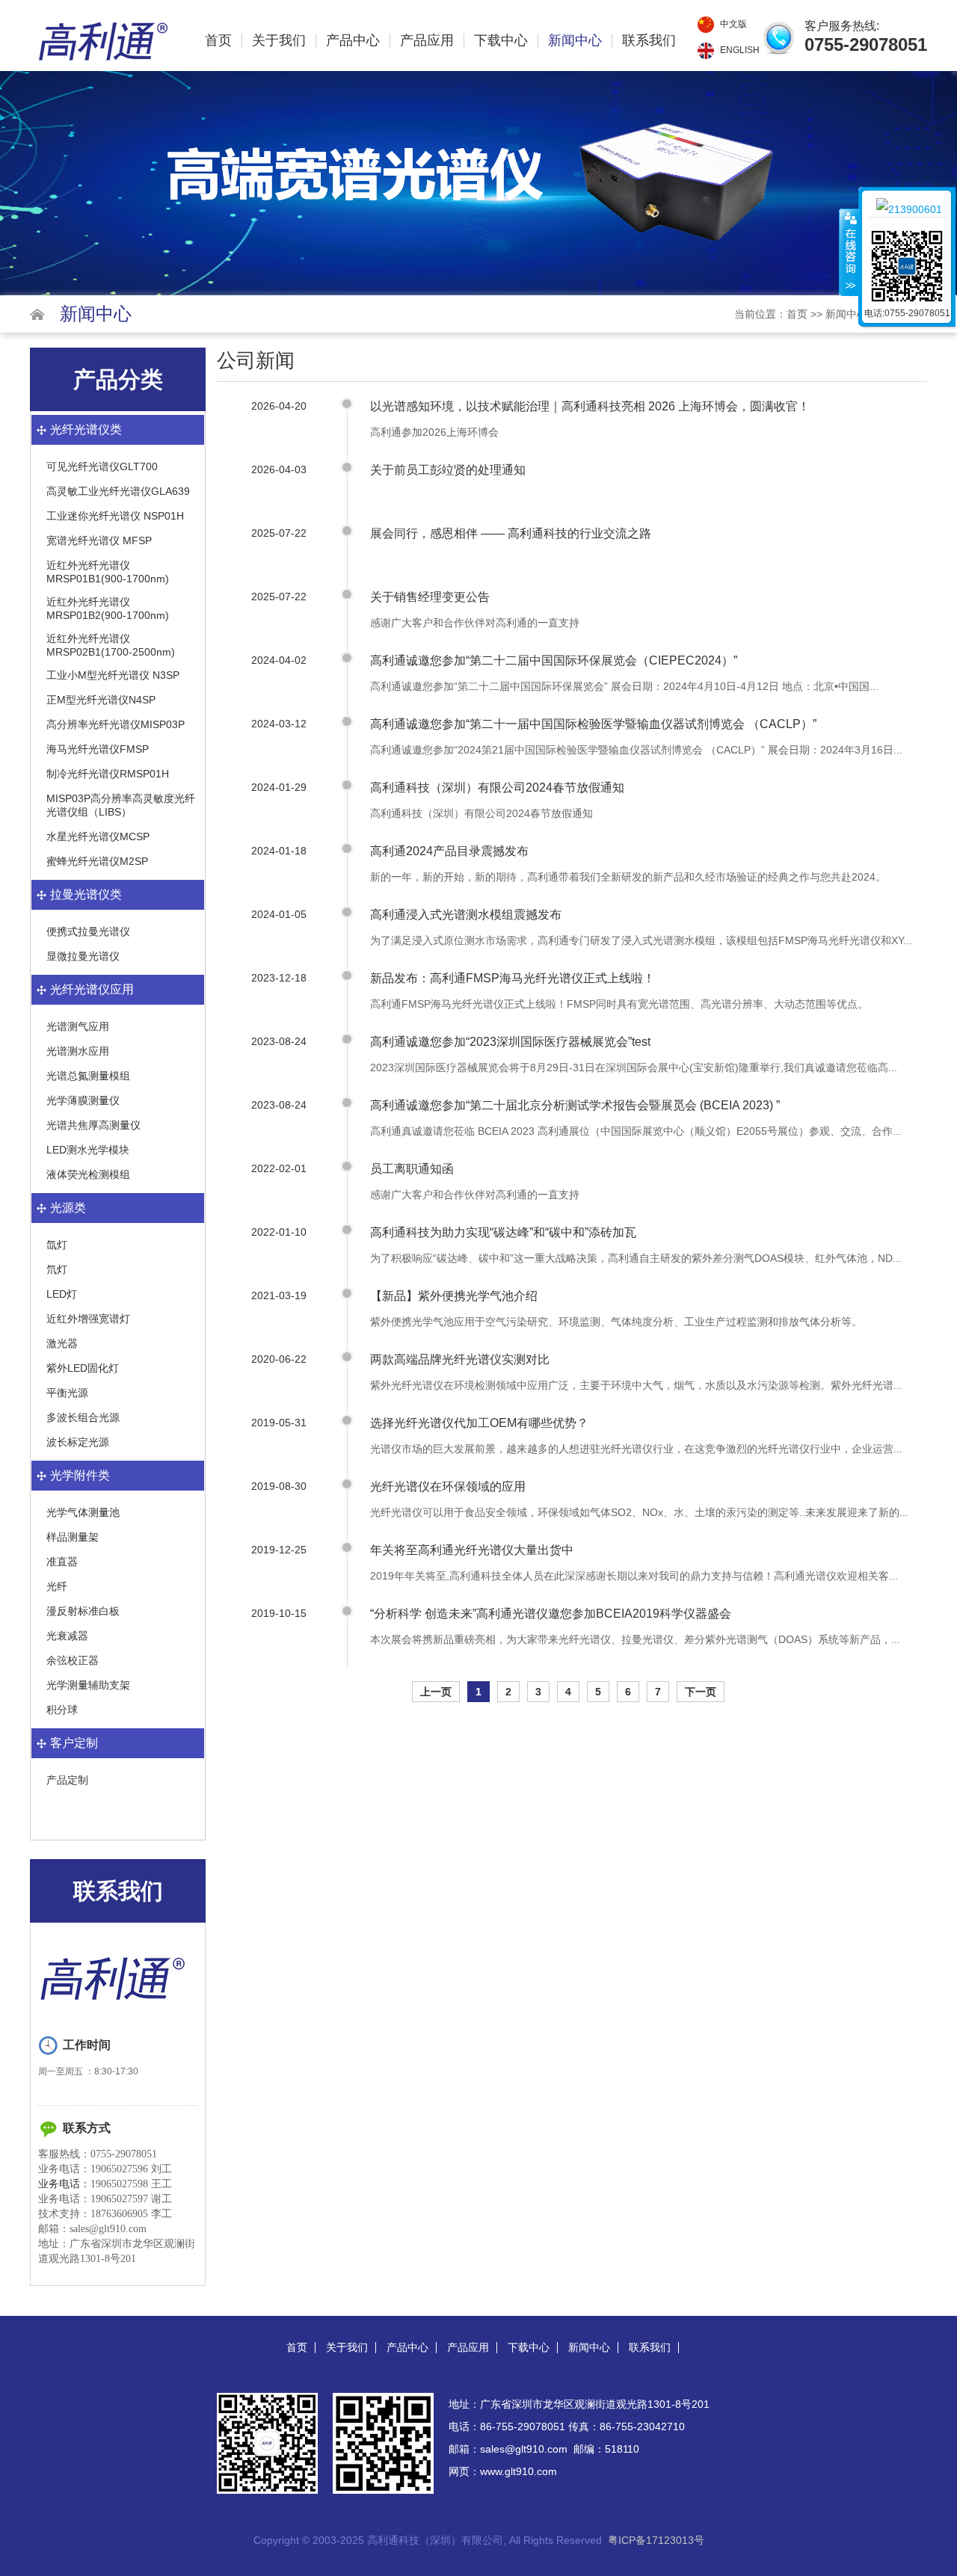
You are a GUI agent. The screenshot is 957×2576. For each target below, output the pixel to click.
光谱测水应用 (78, 1051)
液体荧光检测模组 (88, 1174)
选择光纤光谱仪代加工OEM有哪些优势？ (479, 1423)
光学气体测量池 (83, 1512)
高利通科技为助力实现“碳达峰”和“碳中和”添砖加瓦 (503, 1232)
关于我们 (279, 41)
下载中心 (501, 41)
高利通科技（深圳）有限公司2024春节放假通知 (497, 788)
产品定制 (67, 1780)
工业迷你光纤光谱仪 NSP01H (115, 516)
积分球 (62, 1710)
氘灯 (57, 1269)
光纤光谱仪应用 (92, 989)
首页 (218, 41)
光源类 (68, 1208)
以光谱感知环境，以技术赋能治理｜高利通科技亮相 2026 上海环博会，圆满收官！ (590, 406)
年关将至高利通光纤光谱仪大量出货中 (472, 1550)
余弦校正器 (73, 1660)
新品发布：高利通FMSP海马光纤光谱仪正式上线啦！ (513, 978)
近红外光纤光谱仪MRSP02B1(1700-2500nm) (111, 645)
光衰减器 (67, 1636)
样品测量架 (73, 1537)
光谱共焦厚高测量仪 (93, 1125)
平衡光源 (67, 1393)
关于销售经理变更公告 (430, 597)
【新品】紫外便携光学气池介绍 (454, 1296)
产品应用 (427, 41)
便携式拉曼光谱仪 (88, 931)
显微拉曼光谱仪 (83, 956)
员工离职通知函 (412, 1169)
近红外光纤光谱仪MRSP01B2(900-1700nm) (108, 608)
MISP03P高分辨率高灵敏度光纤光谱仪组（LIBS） (121, 805)
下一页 (701, 1692)
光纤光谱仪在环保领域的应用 (448, 1486)
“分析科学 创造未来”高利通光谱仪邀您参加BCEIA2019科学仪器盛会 (551, 1614)
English (740, 50)
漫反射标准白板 (83, 1611)
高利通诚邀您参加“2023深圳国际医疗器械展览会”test (510, 1042)
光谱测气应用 (78, 1026)
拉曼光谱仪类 (86, 894)
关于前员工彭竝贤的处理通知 (448, 470)
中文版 (733, 24)
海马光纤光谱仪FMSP (98, 749)
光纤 (57, 1586)
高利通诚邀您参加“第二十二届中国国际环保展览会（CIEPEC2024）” (554, 660)
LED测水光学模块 (88, 1150)
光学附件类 (80, 1475)
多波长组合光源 (83, 1417)
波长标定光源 (78, 1442)
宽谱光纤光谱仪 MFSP (99, 540)
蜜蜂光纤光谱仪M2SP (97, 861)
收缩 (849, 252)
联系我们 (649, 41)
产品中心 (353, 41)
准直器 (62, 1562)
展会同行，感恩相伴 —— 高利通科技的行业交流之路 (511, 533)
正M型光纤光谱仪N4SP (101, 700)
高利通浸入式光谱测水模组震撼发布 (466, 915)
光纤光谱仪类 (86, 429)
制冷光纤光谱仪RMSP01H (108, 774)
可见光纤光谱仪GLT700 (102, 466)
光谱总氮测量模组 (88, 1076)
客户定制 (74, 1743)
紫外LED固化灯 (83, 1368)
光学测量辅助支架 (88, 1685)
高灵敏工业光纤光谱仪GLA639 (118, 491)
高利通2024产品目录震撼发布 (449, 851)
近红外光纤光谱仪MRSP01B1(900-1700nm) (108, 572)
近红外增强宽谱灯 (88, 1319)
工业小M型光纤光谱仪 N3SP (113, 675)
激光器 (62, 1343)
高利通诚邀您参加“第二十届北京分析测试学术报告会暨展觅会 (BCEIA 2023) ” (575, 1105)
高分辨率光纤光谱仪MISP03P (116, 724)
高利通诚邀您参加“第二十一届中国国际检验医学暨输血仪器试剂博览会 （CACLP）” (593, 724)
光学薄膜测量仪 (83, 1100)
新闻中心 (575, 41)
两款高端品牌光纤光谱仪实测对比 (460, 1359)
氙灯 (57, 1245)
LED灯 (62, 1294)
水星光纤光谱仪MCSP (98, 836)
